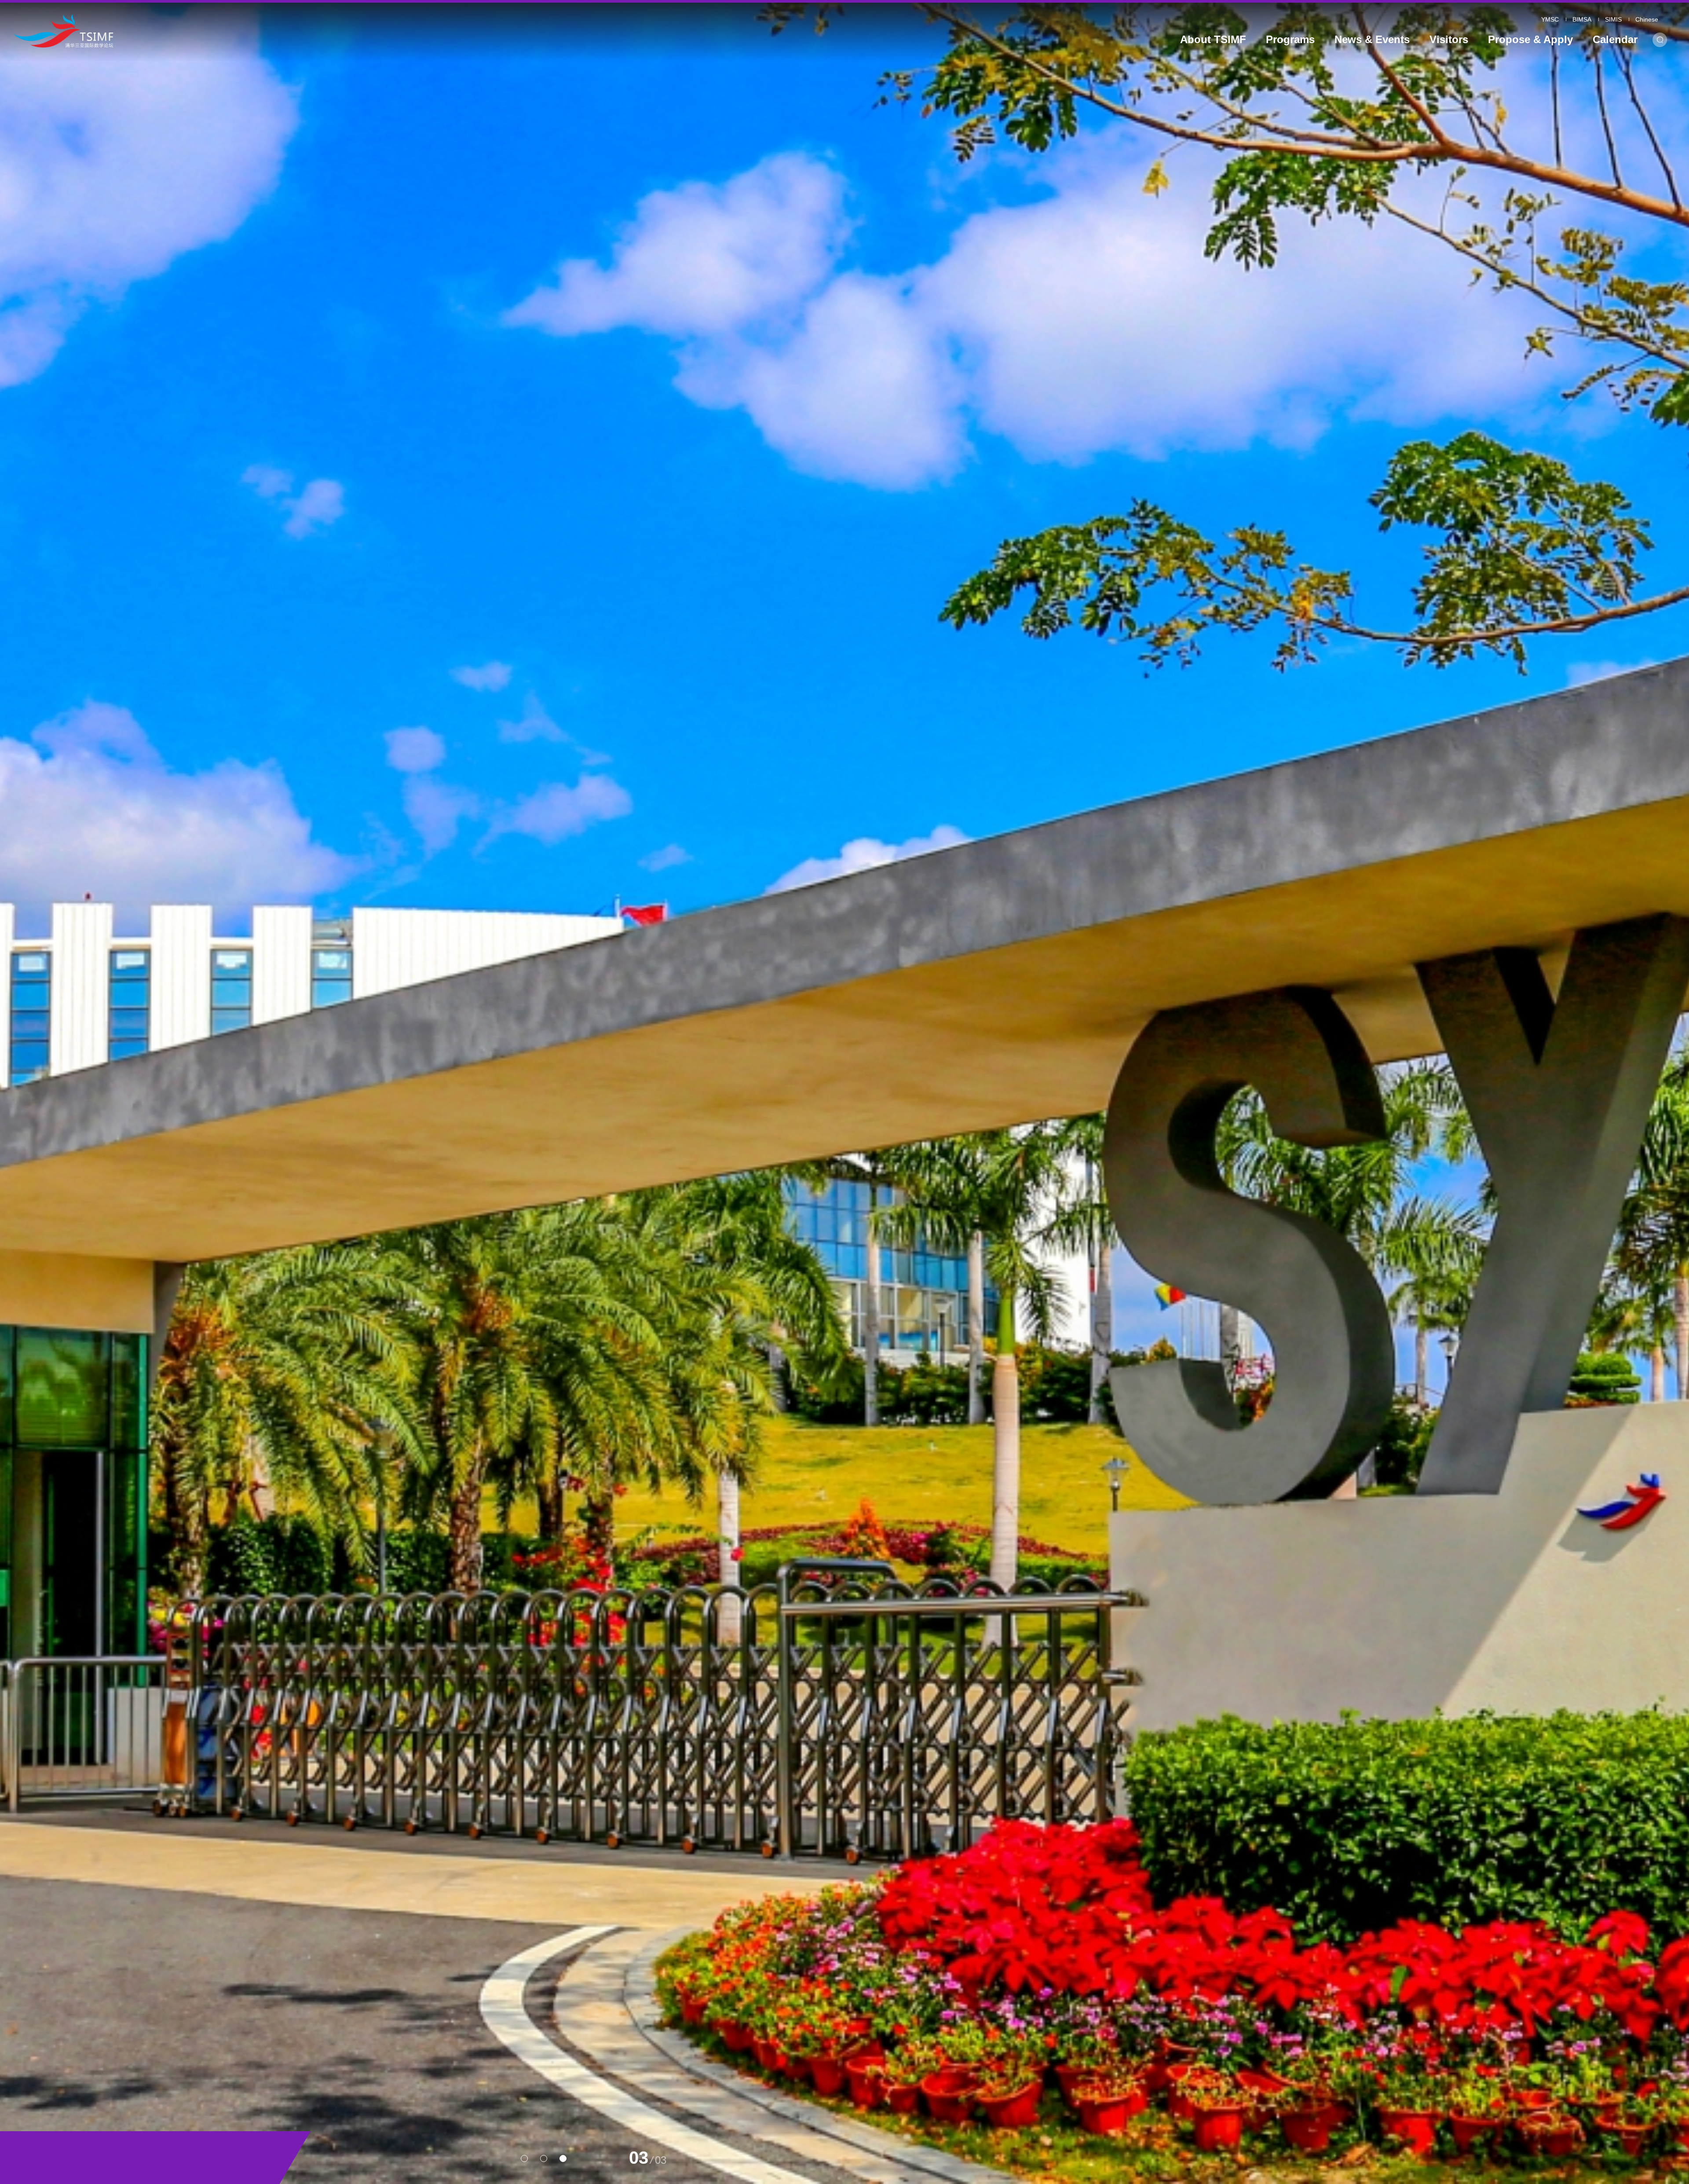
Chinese (1647, 19)
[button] (524, 2158)
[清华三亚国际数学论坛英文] (228, 31)
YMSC (1550, 19)
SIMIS (1613, 19)
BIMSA (1582, 19)
